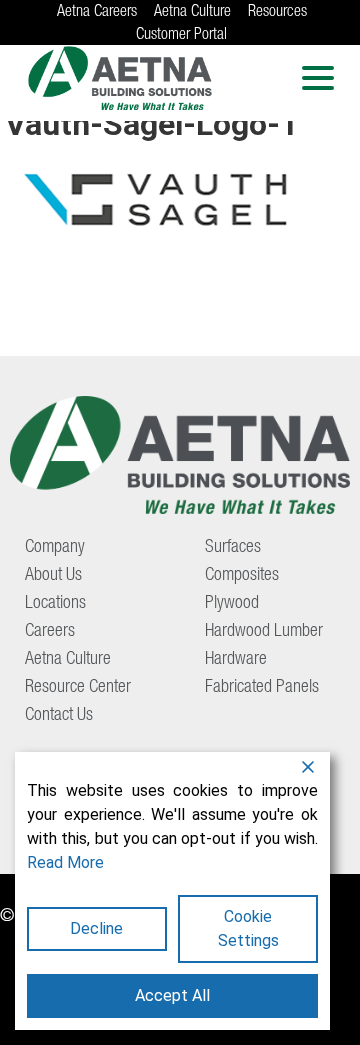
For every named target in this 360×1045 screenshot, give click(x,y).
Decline (96, 928)
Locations (55, 604)
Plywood (232, 604)
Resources (277, 13)
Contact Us (59, 716)
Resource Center (78, 688)
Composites (242, 576)
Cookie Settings (248, 928)
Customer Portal (181, 36)
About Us (53, 576)
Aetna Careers (97, 13)
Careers (50, 632)
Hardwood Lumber (264, 632)
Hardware (236, 660)
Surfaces (233, 548)
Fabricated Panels (262, 688)
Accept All (172, 995)
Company (55, 548)
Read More (65, 862)
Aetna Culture (192, 13)
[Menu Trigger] (318, 77)
